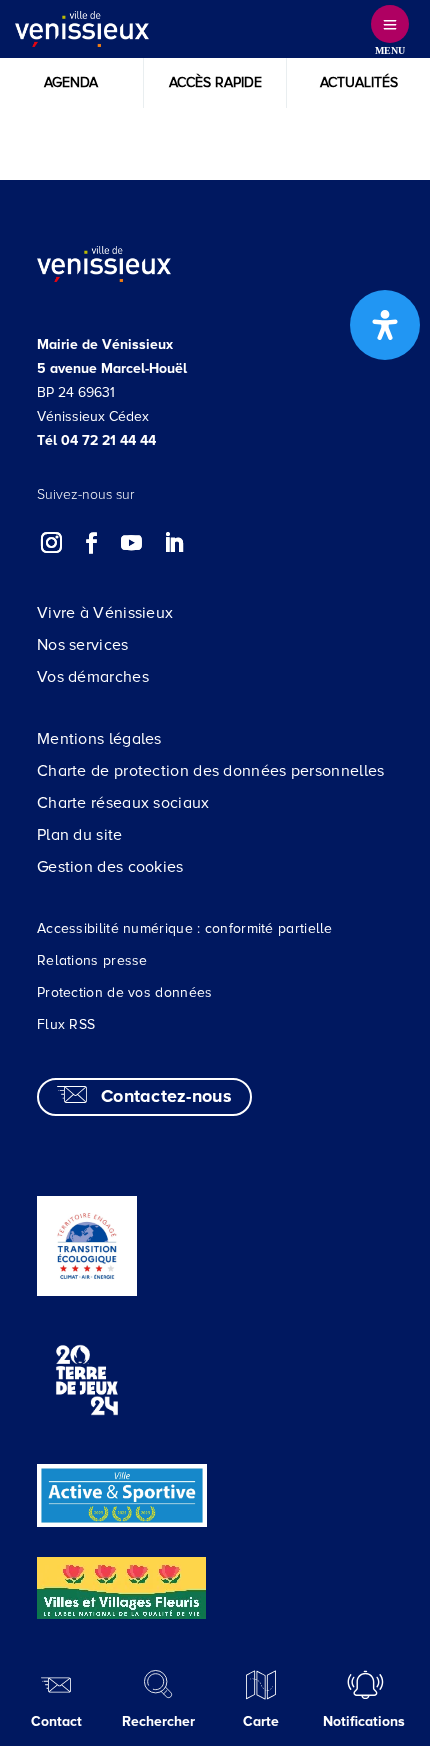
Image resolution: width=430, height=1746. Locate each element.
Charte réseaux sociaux (123, 803)
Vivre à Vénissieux (105, 613)
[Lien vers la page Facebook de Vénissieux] (92, 543)
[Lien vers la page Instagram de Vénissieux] (52, 543)
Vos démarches (93, 677)
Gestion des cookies (110, 867)
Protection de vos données (125, 992)
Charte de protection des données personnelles (211, 771)
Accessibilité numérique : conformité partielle (185, 928)
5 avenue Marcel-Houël (112, 368)
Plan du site (80, 835)
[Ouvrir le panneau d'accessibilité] (385, 325)
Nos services (83, 645)
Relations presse (92, 960)
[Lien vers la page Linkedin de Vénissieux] (173, 543)
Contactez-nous (166, 1096)
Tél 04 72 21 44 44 (96, 440)
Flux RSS (66, 1024)
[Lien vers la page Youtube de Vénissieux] (132, 543)
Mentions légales (99, 739)
